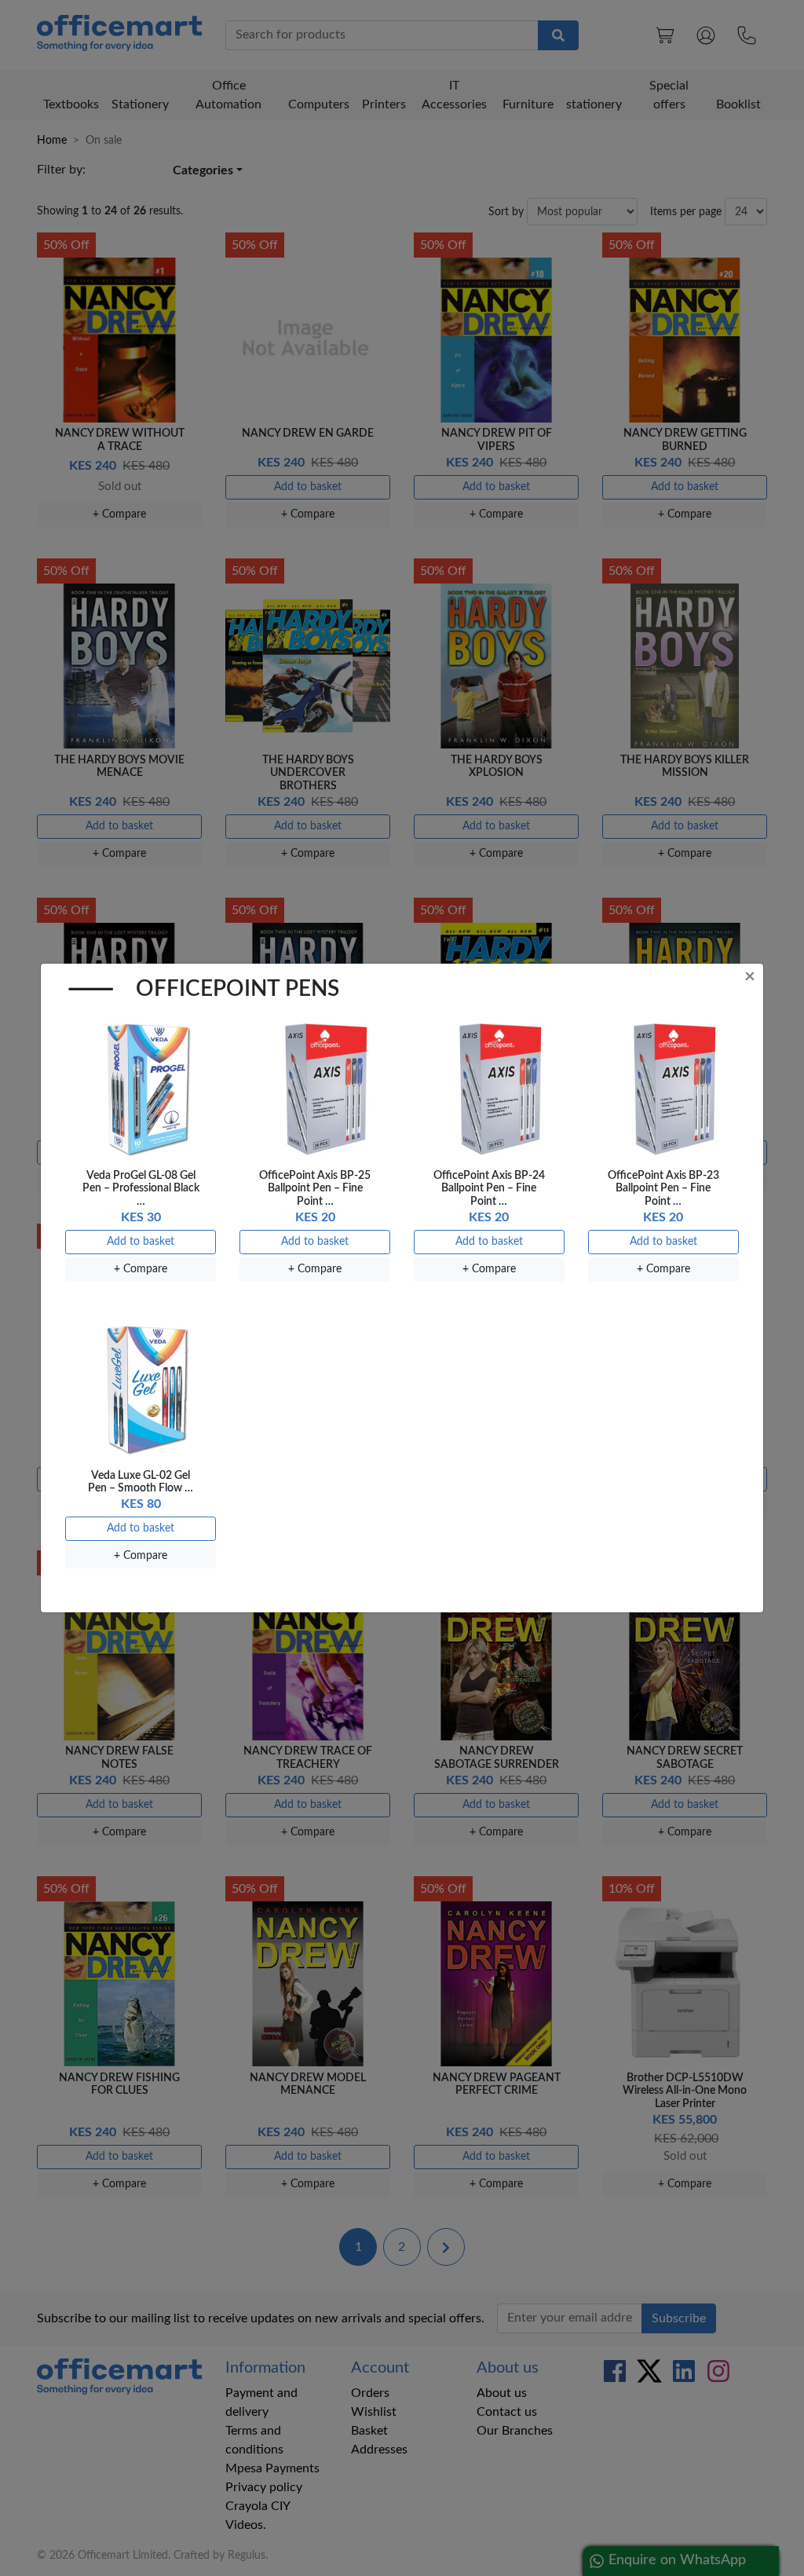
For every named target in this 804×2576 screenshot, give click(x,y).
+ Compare (141, 1269)
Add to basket (141, 1242)
